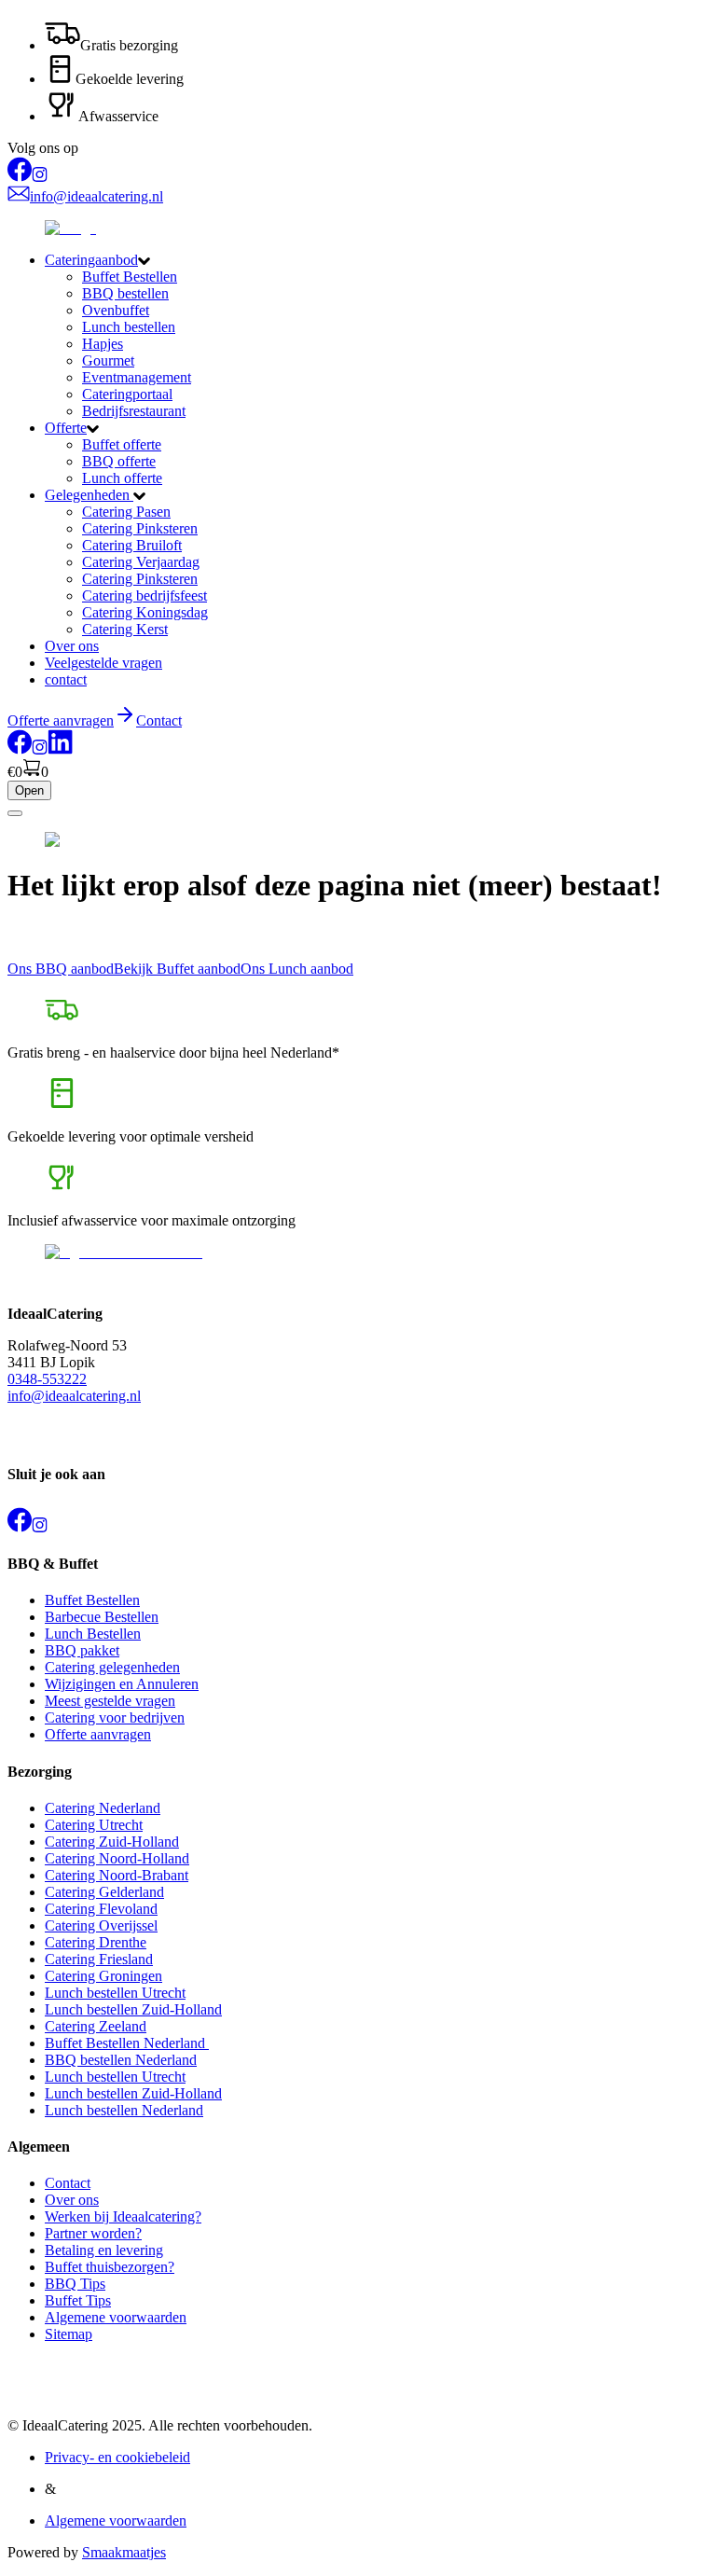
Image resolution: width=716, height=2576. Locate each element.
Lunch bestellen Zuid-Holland (133, 2009)
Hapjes (103, 344)
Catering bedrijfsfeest (145, 596)
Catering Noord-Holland (117, 1858)
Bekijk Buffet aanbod (177, 969)
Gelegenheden (89, 495)
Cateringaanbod (91, 260)
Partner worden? (93, 2233)
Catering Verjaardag (141, 562)
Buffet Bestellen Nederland (127, 2043)
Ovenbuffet (116, 310)
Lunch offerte (122, 478)
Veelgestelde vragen (103, 663)
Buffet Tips (78, 2300)
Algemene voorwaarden (116, 2317)
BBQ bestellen (125, 293)
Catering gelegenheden (112, 1667)
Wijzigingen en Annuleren (122, 1684)
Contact (159, 720)
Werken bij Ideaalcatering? (123, 2216)
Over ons (72, 646)
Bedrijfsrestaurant (134, 411)
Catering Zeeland (96, 2026)
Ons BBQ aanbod (61, 969)
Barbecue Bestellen (102, 1617)
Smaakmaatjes (124, 2552)
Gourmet (108, 360)
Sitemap (69, 2334)
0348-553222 (47, 1379)
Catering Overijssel (101, 1925)
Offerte (66, 428)
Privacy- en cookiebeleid (117, 2457)
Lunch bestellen (129, 327)
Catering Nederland (103, 1808)
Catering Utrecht (94, 1825)
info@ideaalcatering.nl (74, 1396)
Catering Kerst (125, 629)
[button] (377, 260)
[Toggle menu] (15, 813)
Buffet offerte (122, 444)
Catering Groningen (103, 1976)
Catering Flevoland (101, 1909)
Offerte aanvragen (98, 1734)
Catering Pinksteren (140, 528)
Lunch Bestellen (93, 1634)
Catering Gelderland (104, 1892)
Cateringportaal (127, 394)
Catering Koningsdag (145, 612)
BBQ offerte (119, 461)
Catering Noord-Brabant (117, 1875)
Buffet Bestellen (130, 277)
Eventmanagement (137, 377)
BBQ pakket (82, 1650)
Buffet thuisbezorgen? (110, 2267)
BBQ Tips (75, 2284)
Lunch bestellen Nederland (124, 2110)
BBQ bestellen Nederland (121, 2060)
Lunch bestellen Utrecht (115, 1993)
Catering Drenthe (96, 1942)
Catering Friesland (99, 1959)
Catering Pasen (126, 512)
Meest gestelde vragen (110, 1701)
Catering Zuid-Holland (112, 1842)
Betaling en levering (104, 2250)
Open (29, 790)
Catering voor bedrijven (115, 1717)
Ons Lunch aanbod (297, 969)
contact (66, 679)
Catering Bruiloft (132, 545)
